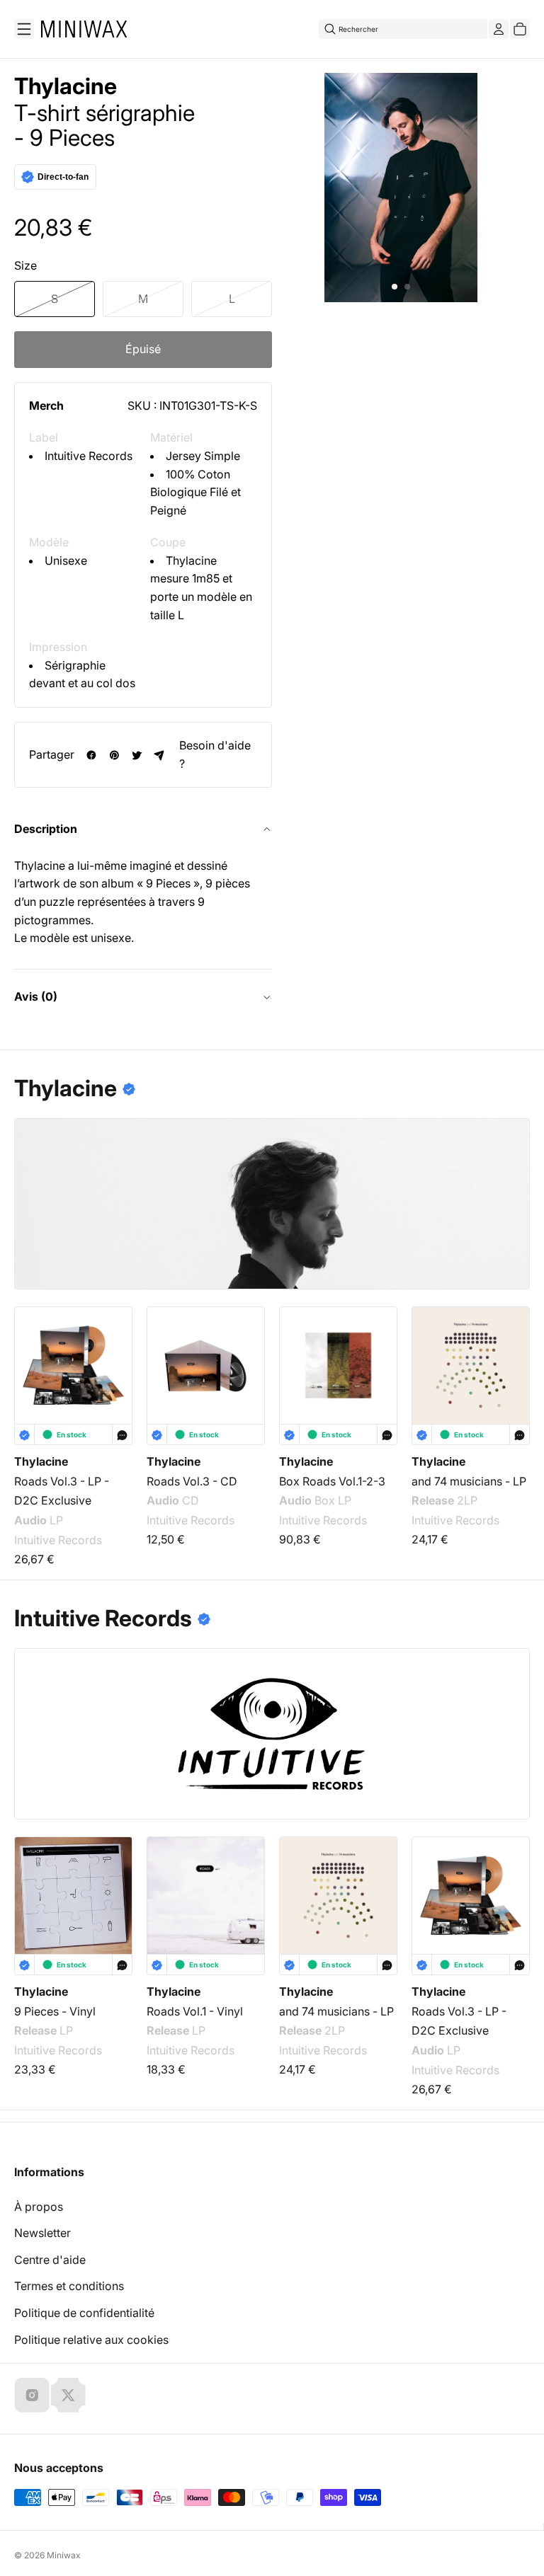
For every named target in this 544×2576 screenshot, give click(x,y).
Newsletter (42, 2233)
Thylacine (66, 86)
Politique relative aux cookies (91, 2340)
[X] (68, 2395)
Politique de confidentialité (84, 2313)
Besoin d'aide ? (215, 754)
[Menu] (24, 29)
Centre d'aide (50, 2260)
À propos (39, 2207)
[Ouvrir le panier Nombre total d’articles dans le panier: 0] (520, 29)
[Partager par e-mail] (159, 755)
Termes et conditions (69, 2286)
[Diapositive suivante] (510, 1363)
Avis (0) (36, 996)
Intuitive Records (89, 456)
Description (46, 829)
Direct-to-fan (63, 177)
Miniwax (64, 2555)
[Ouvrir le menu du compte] (499, 29)
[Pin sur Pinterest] (114, 755)
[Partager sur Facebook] (91, 755)
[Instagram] (32, 2395)
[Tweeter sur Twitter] (137, 755)
